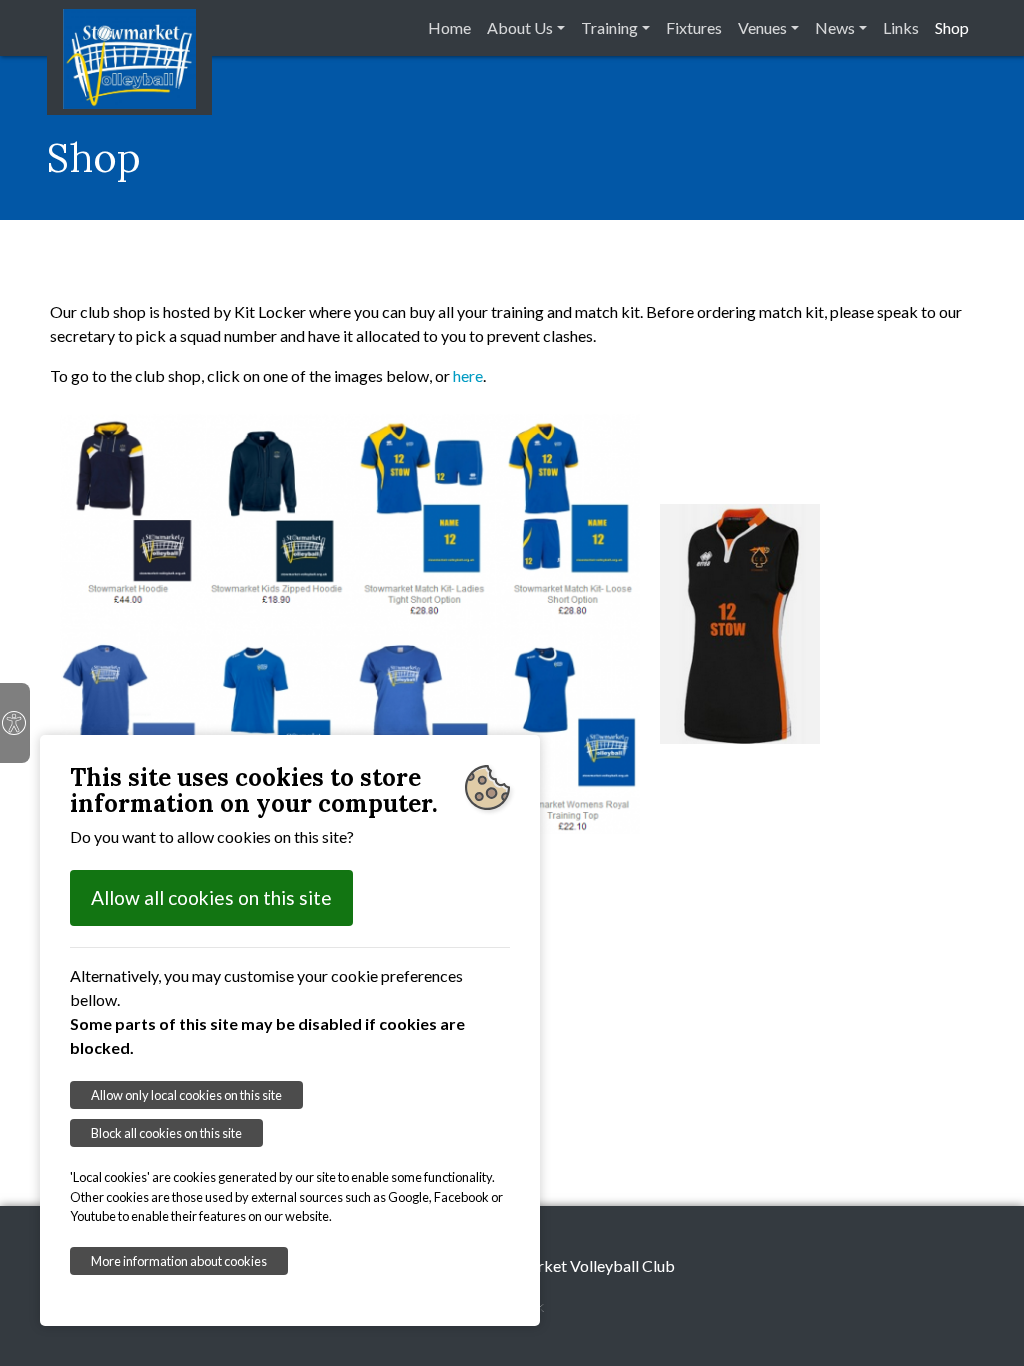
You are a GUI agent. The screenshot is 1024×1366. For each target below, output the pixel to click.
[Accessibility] (15, 723)
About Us (520, 27)
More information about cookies (179, 1261)
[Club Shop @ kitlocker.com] (350, 621)
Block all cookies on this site (166, 1133)
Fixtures (694, 27)
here (468, 375)
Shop (952, 27)
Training (609, 27)
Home (449, 27)
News (835, 27)
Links (901, 27)
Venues (762, 27)
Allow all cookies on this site (211, 897)
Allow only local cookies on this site (186, 1095)
